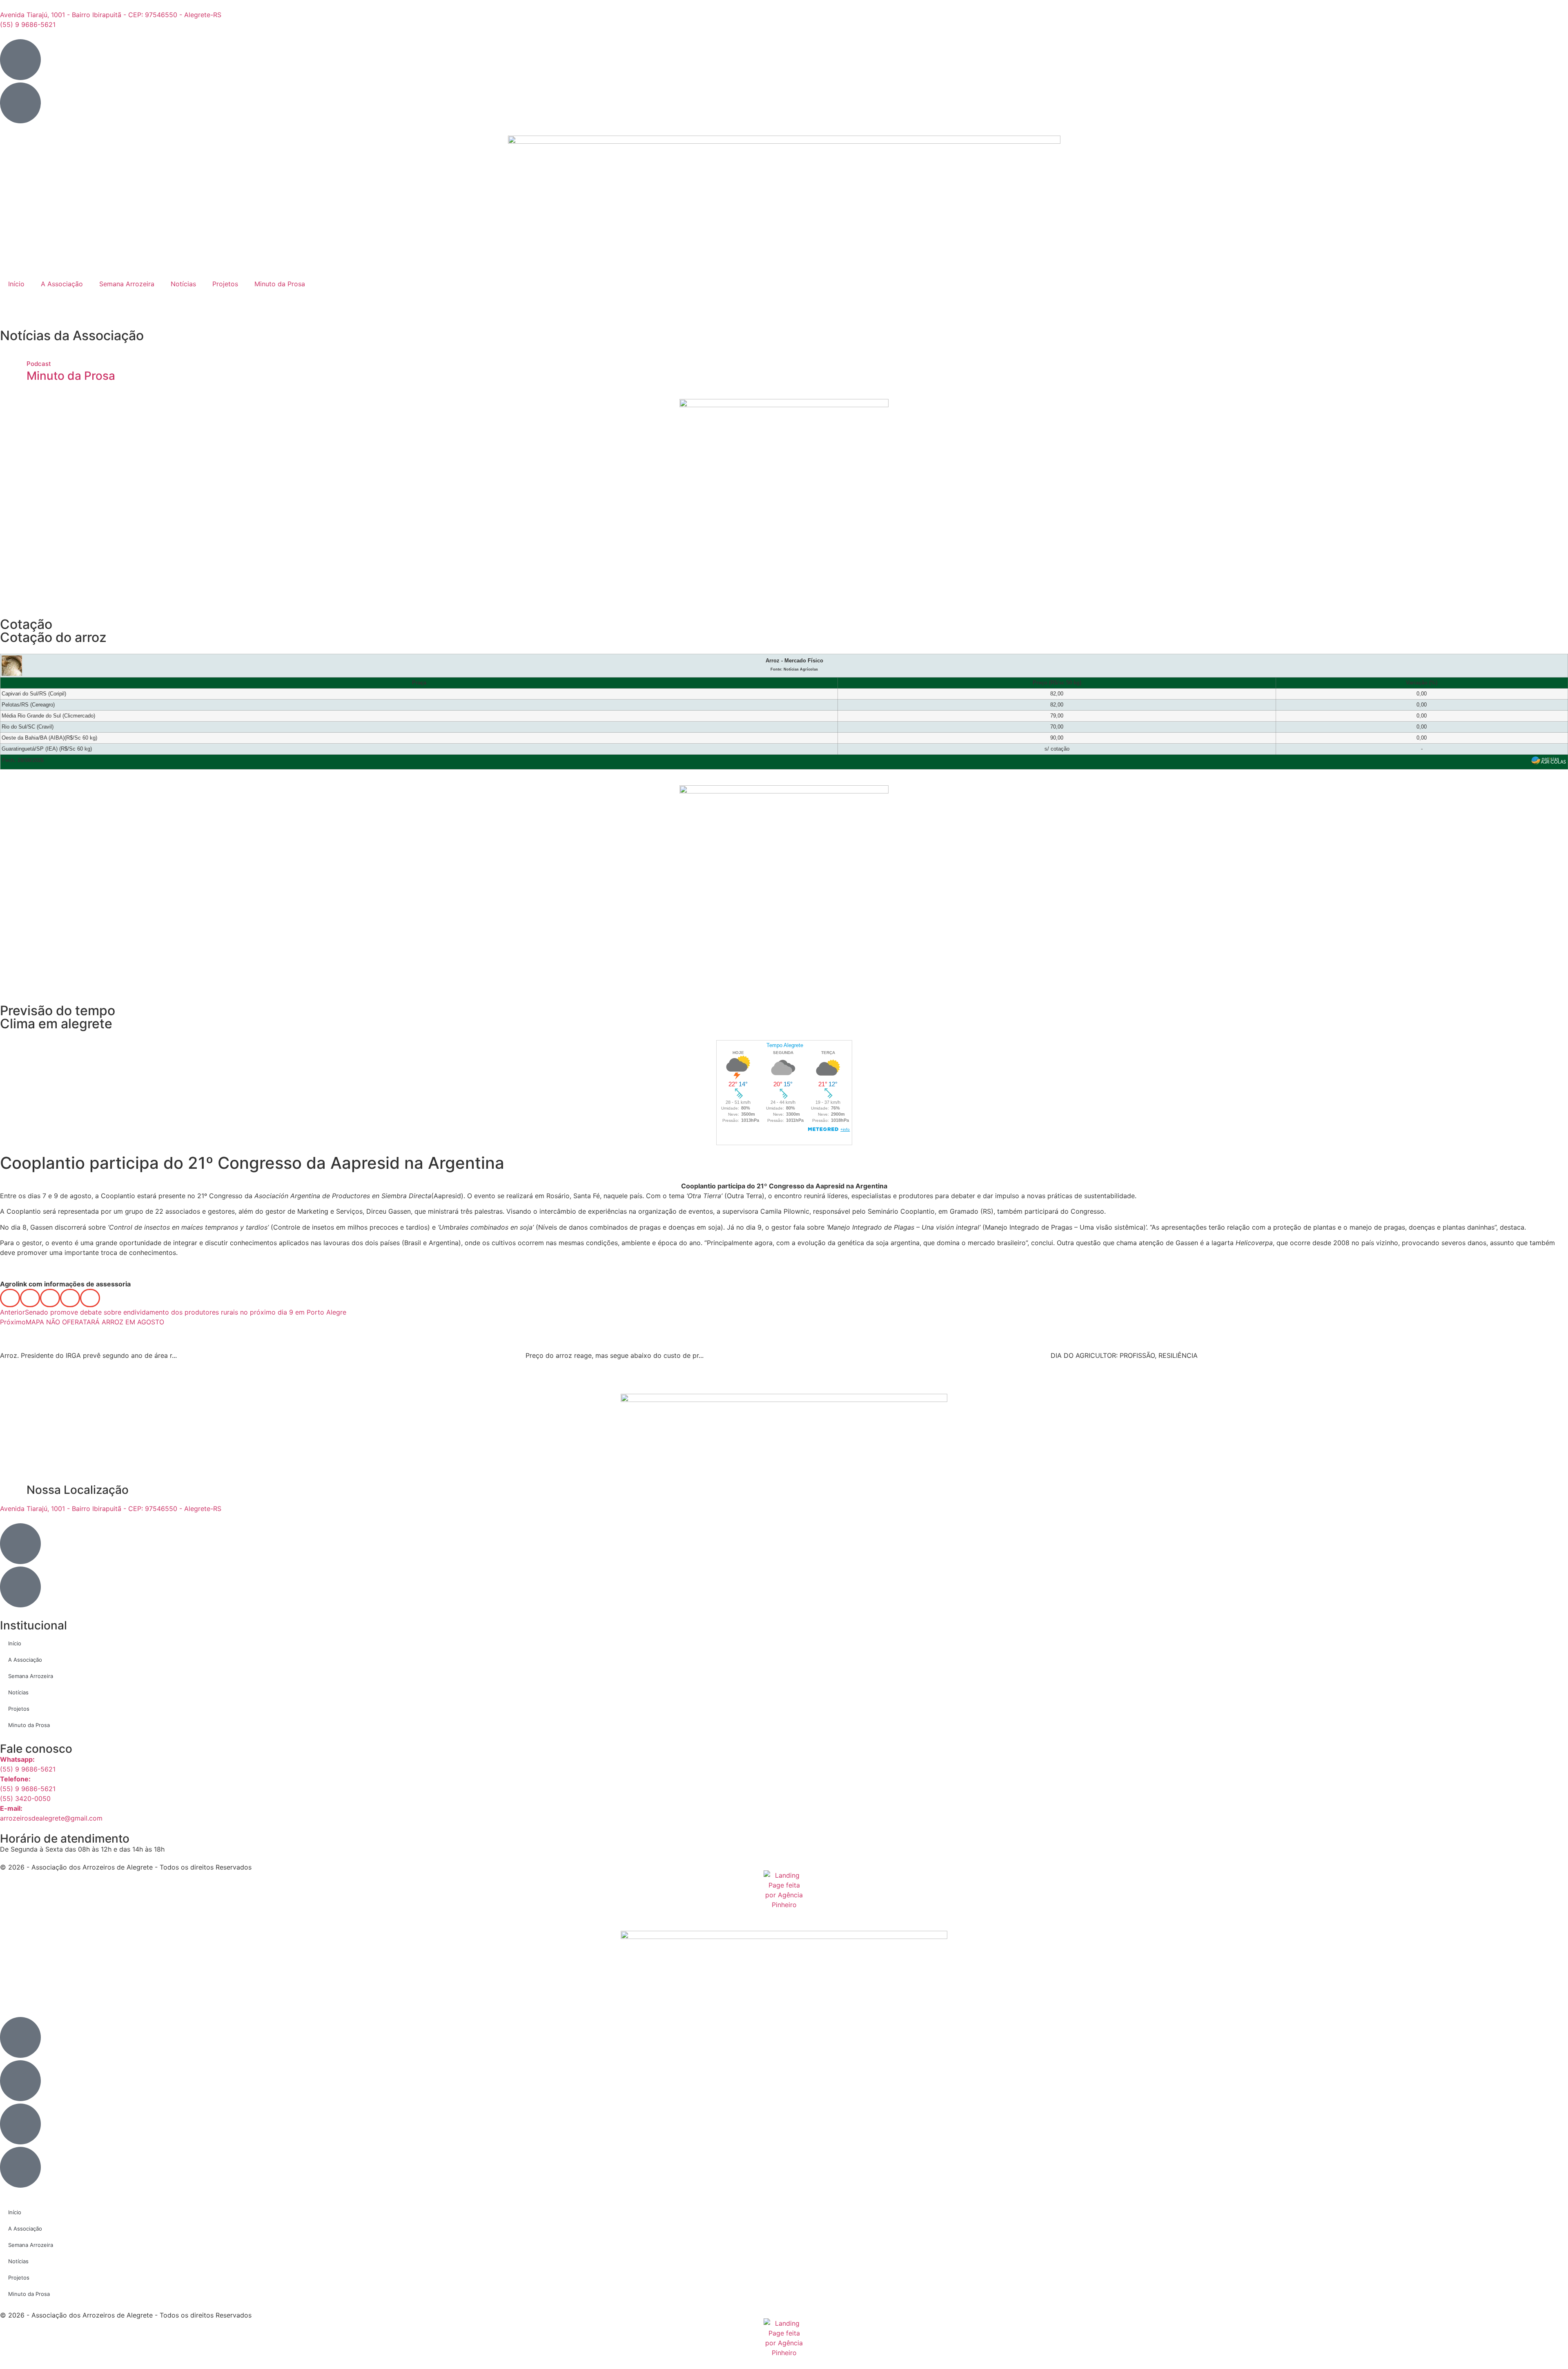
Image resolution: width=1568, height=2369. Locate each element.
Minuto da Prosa (280, 284)
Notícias (183, 284)
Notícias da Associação (72, 335)
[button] (10, 1298)
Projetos (225, 284)
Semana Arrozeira (127, 284)
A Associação (62, 284)
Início (16, 284)
